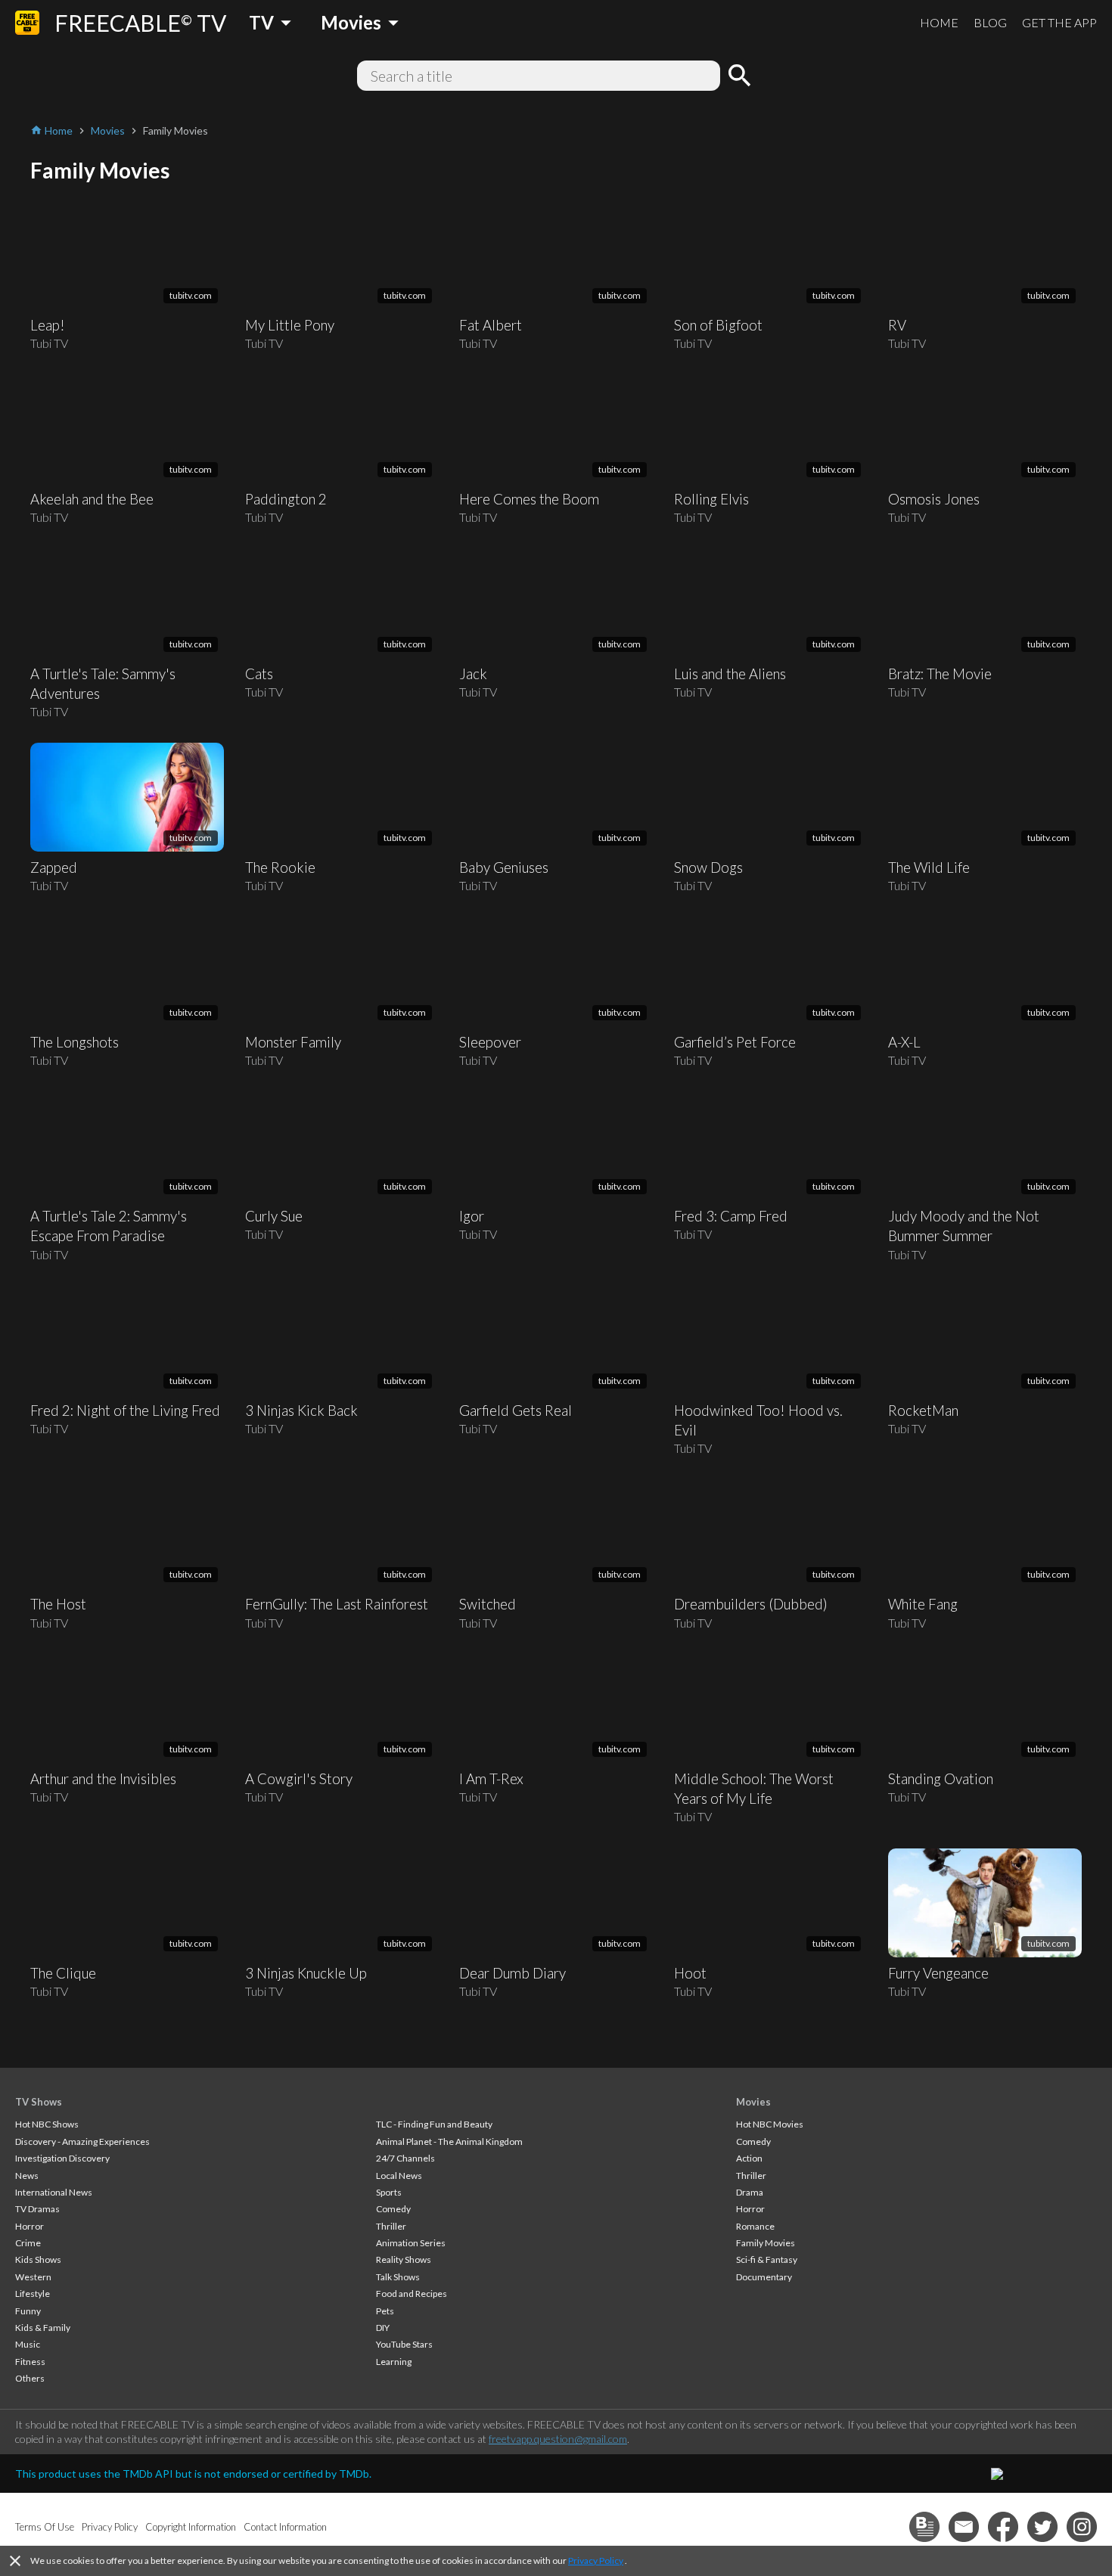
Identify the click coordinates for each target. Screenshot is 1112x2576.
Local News (399, 2176)
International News (54, 2192)
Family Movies (766, 2243)
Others (30, 2378)
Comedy (393, 2209)
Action (749, 2158)
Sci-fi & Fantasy (767, 2259)
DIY (383, 2328)
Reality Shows (404, 2259)
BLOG (990, 22)
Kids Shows (38, 2259)
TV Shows (39, 2102)
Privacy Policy (596, 2560)
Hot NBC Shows (47, 2124)
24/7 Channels (405, 2158)
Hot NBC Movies (770, 2124)
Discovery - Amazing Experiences (82, 2141)
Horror (30, 2226)
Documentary (764, 2277)
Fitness (30, 2362)
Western (33, 2277)
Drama (750, 2192)
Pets (385, 2311)
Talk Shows (398, 2277)
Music (28, 2344)
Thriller (391, 2226)
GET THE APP (1059, 22)
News (27, 2176)
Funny (28, 2311)
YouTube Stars (404, 2344)
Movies (753, 2102)
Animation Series (411, 2243)
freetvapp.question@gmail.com (558, 2439)
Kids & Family (43, 2328)
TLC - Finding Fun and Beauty (434, 2124)
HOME (939, 22)
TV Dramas (37, 2209)
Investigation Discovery (62, 2158)
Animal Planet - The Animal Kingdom (449, 2141)
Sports (389, 2192)
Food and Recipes (412, 2294)
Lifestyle (33, 2294)
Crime (28, 2243)
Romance (755, 2226)
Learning (394, 2362)
